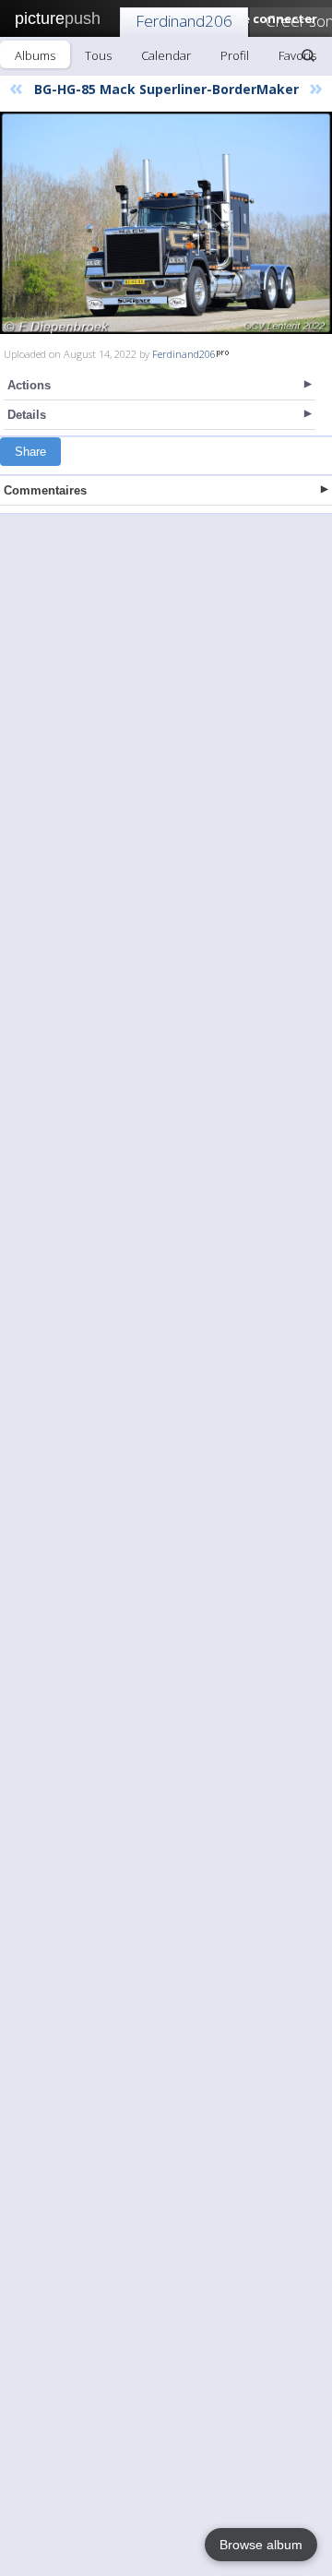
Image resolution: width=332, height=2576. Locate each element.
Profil (235, 55)
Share (30, 452)
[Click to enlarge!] (166, 223)
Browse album (261, 2545)
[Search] (308, 55)
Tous (98, 55)
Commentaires (45, 490)
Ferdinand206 (184, 21)
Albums (35, 55)
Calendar (166, 55)
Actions (29, 385)
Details (27, 415)
